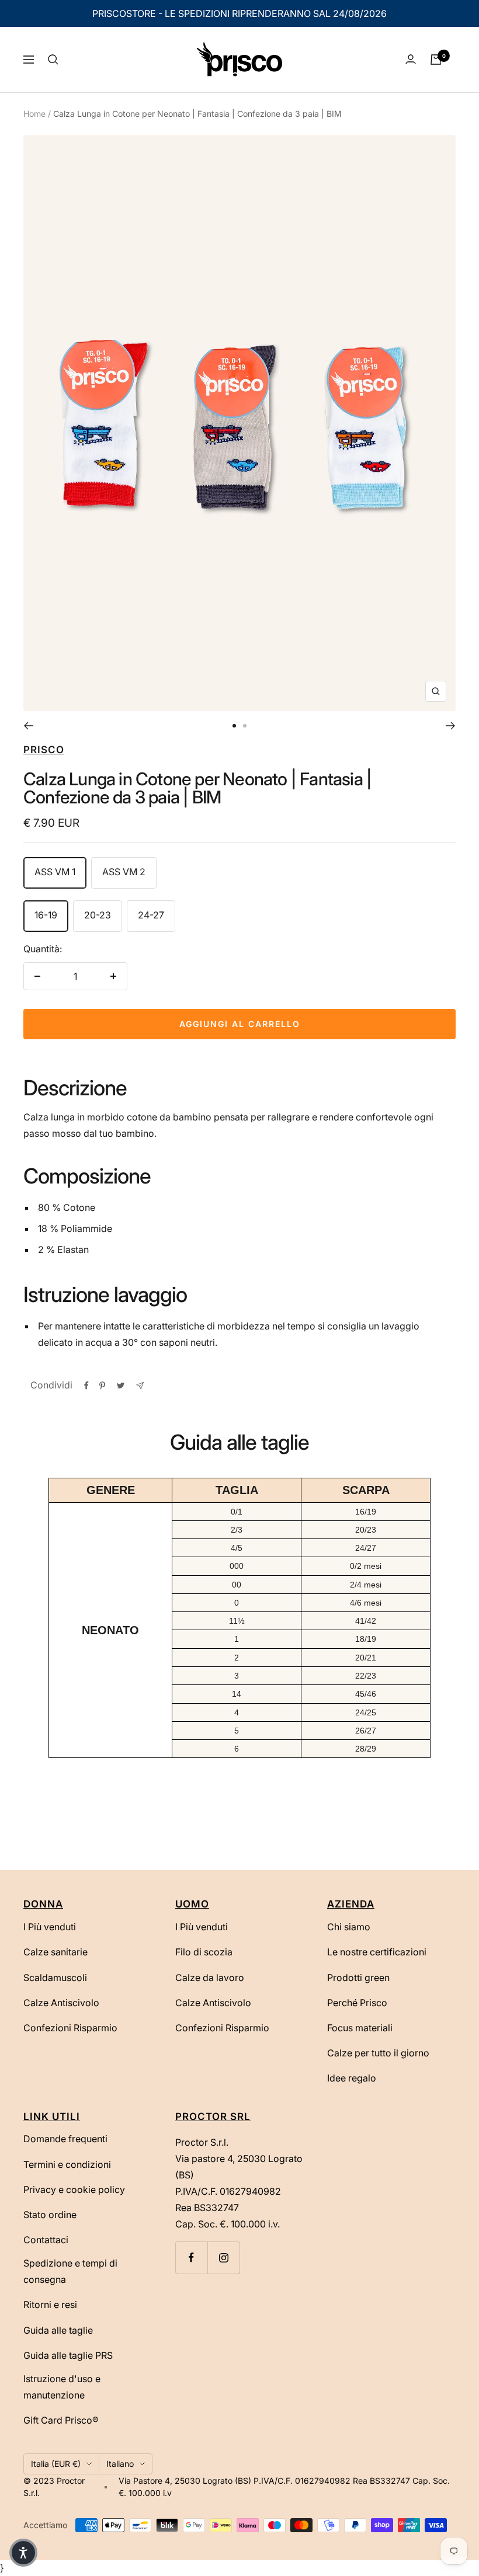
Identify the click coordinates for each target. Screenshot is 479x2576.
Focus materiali (360, 2028)
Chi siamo (349, 1927)
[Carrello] (436, 60)
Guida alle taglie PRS (68, 2355)
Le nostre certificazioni (377, 1952)
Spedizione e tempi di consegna (70, 2271)
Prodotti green (358, 1978)
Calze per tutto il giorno (378, 2053)
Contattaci (46, 2240)
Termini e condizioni (67, 2164)
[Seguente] (451, 726)
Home (34, 114)
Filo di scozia (204, 1952)
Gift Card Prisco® (61, 2420)
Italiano (120, 2464)
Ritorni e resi (50, 2305)
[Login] (411, 59)
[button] (23, 2553)
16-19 (46, 915)
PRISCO (44, 750)
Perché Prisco (357, 2003)
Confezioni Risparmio (70, 2028)
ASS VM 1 (55, 872)
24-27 (151, 915)
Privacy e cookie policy (74, 2189)
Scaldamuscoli (55, 1978)
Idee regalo (352, 2078)
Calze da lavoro (210, 1978)
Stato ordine (50, 2215)
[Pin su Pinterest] (102, 1386)
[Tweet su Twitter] (121, 1386)
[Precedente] (28, 726)
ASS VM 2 (124, 872)
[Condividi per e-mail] (140, 1386)
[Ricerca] (53, 60)
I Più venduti (50, 1927)
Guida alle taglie (58, 2330)
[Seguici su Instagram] (223, 2258)
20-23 (98, 915)
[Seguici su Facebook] (191, 2258)
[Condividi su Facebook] (86, 1386)
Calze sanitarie (55, 1952)
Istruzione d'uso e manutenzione (62, 2387)
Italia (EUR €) (56, 2464)
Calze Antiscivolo (61, 2003)
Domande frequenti (65, 2139)
